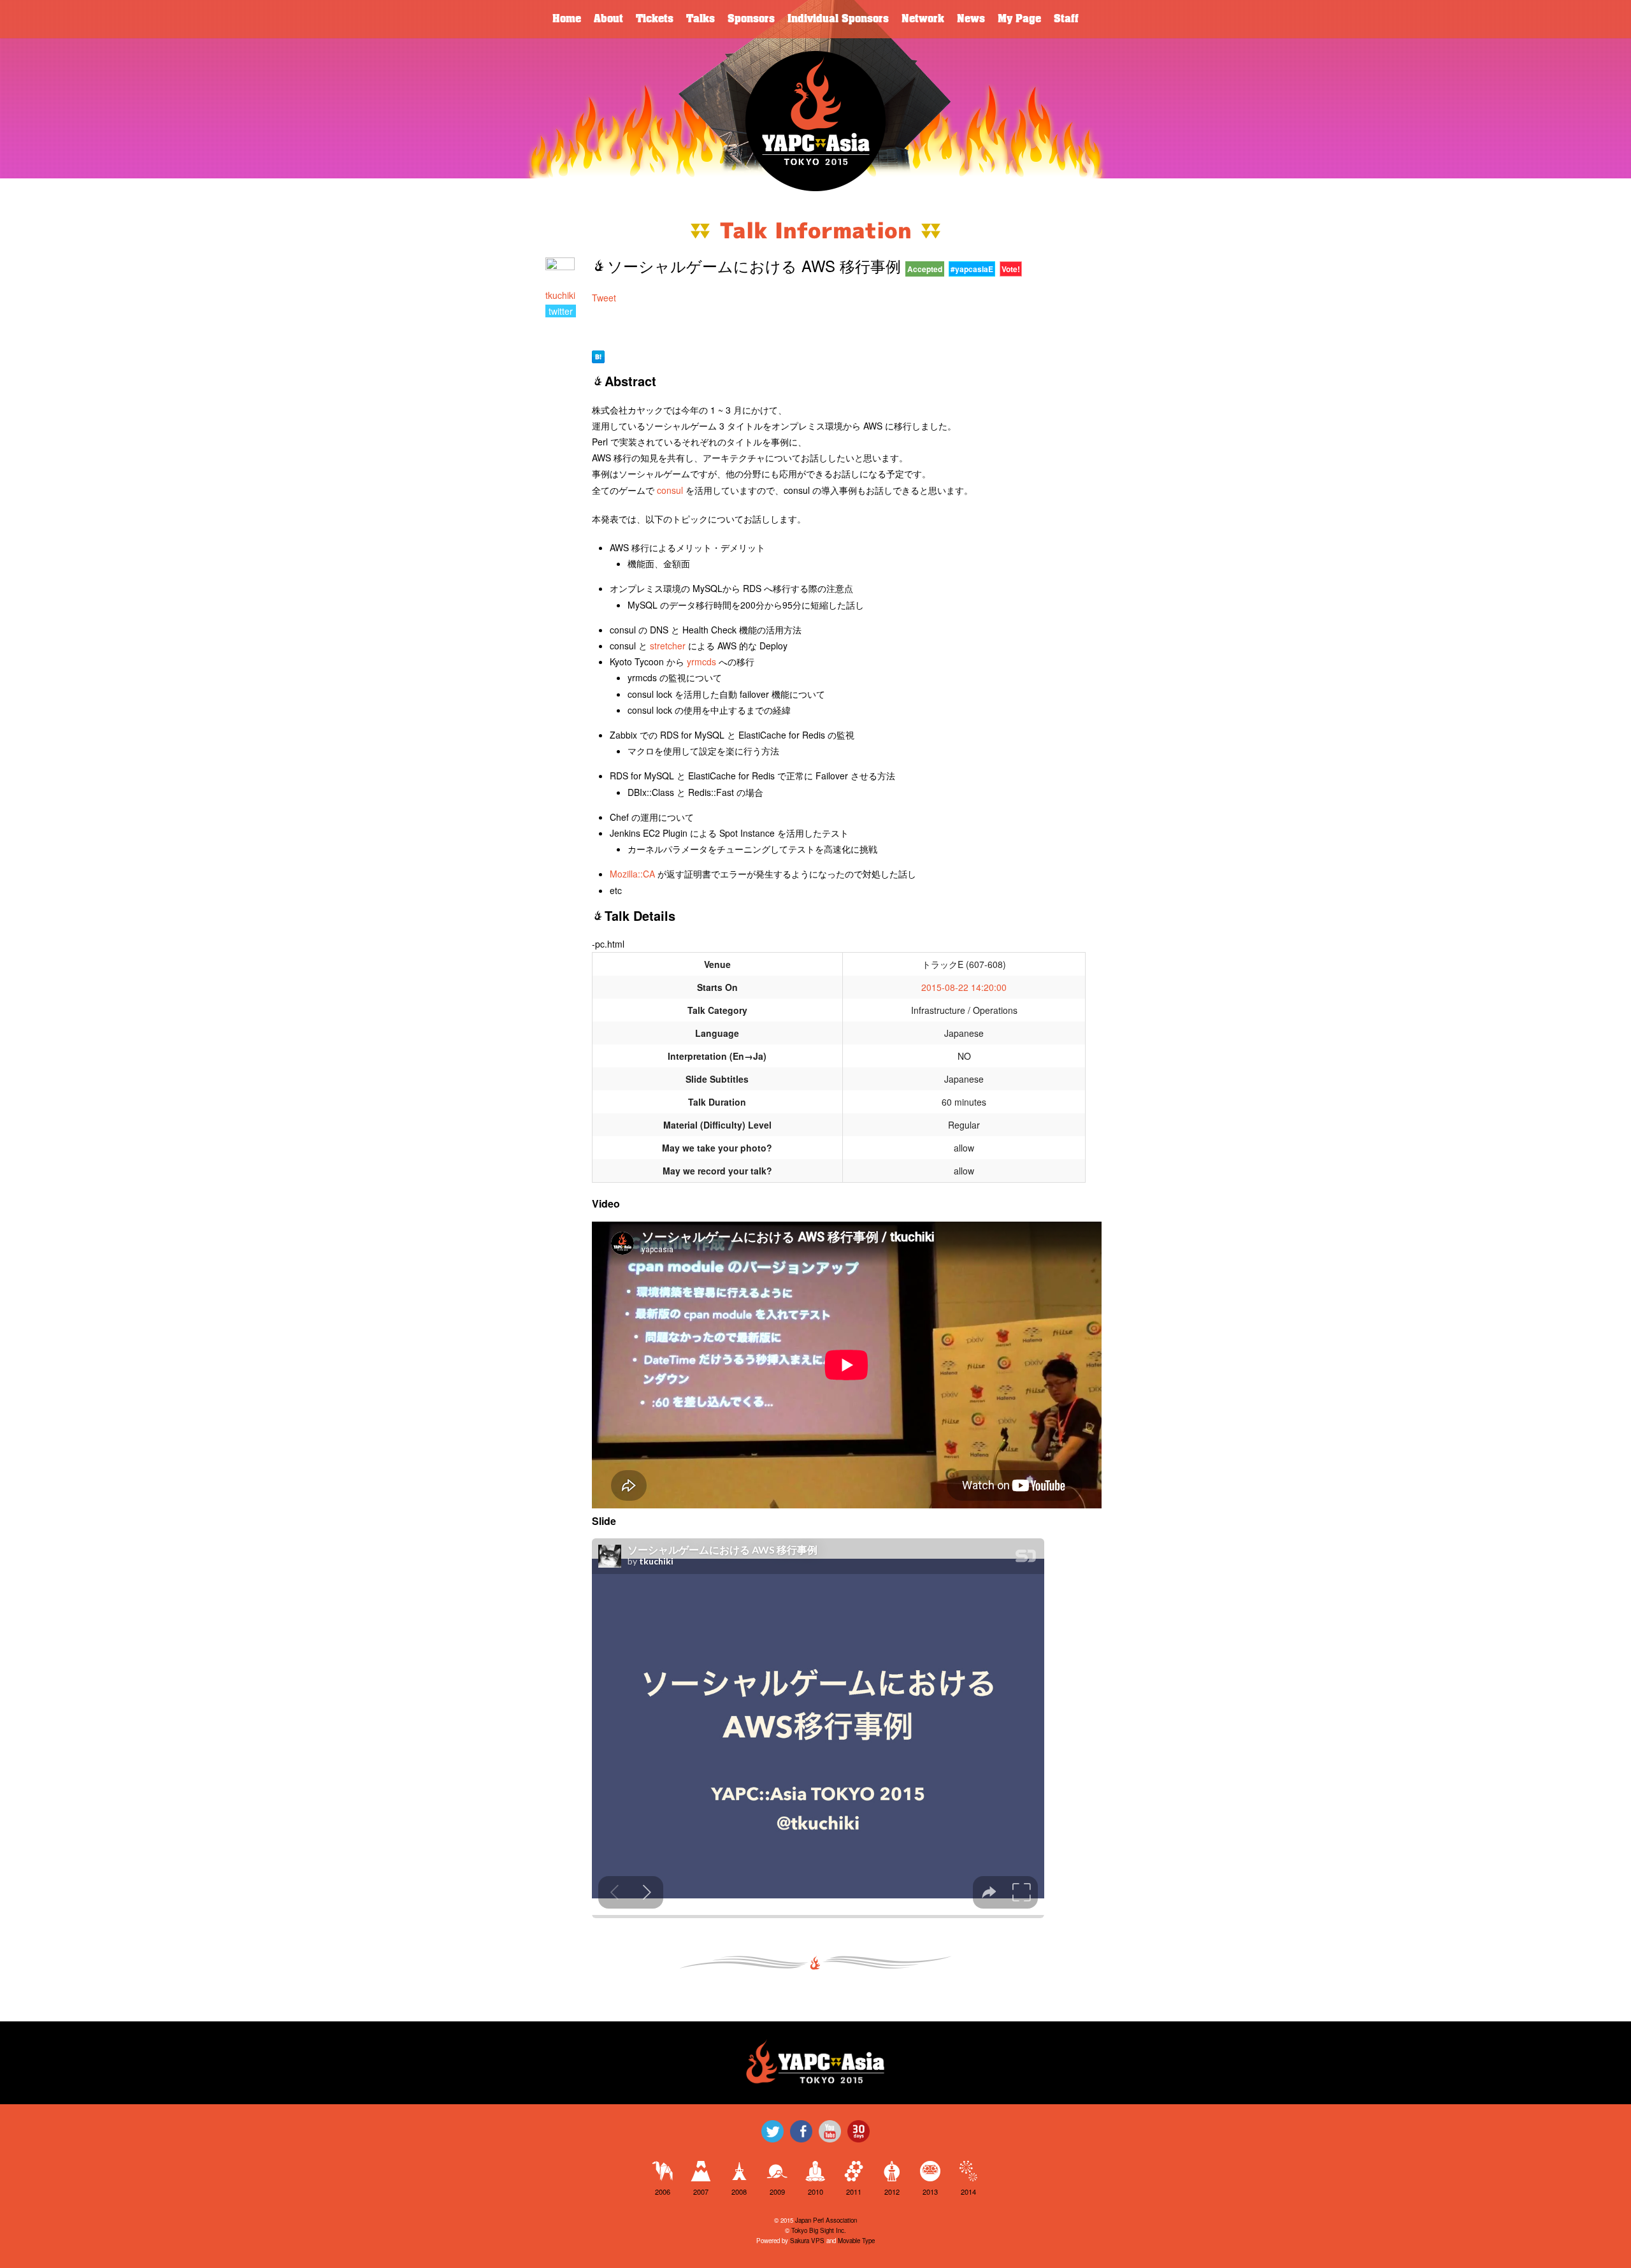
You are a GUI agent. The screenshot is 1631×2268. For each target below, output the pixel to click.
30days (859, 2131)
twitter (561, 311)
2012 (892, 2192)
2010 (815, 2192)
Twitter (772, 2131)
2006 (663, 2192)
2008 (739, 2192)
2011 (854, 2192)
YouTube (830, 2131)
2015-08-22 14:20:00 (964, 987)
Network (923, 19)
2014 (968, 2192)
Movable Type (856, 2241)
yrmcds (701, 661)
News (971, 19)
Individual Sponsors (838, 19)
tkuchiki (560, 295)
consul (670, 490)
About (608, 19)
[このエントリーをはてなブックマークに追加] (598, 355)
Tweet (604, 298)
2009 (777, 2192)
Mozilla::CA (632, 874)
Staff (1066, 19)
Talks (701, 19)
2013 (930, 2192)
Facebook (801, 2131)
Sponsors (751, 19)
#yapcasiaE (972, 269)
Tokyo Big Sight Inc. (819, 2230)
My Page (1019, 19)
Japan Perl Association (826, 2220)
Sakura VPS (807, 2241)
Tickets (655, 19)
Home (567, 19)
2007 (701, 2192)
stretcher (668, 646)
